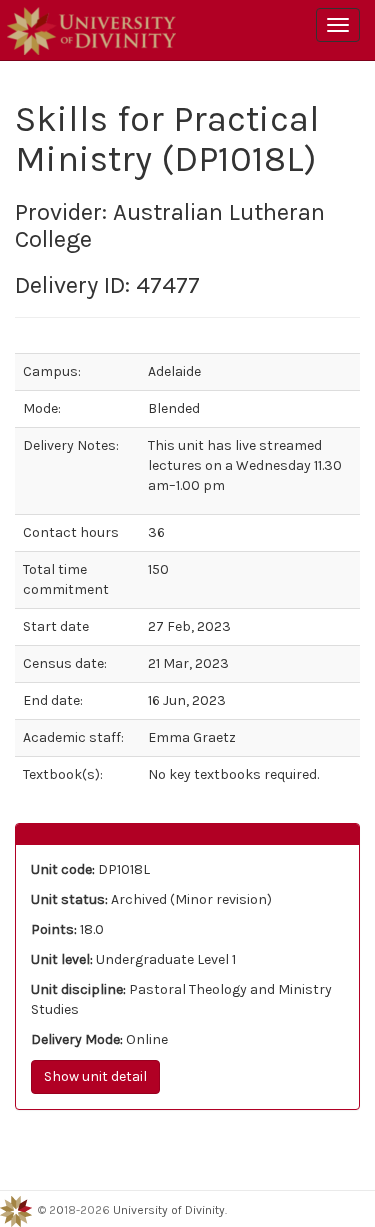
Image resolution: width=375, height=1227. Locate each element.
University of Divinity (169, 1211)
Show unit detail (95, 1076)
